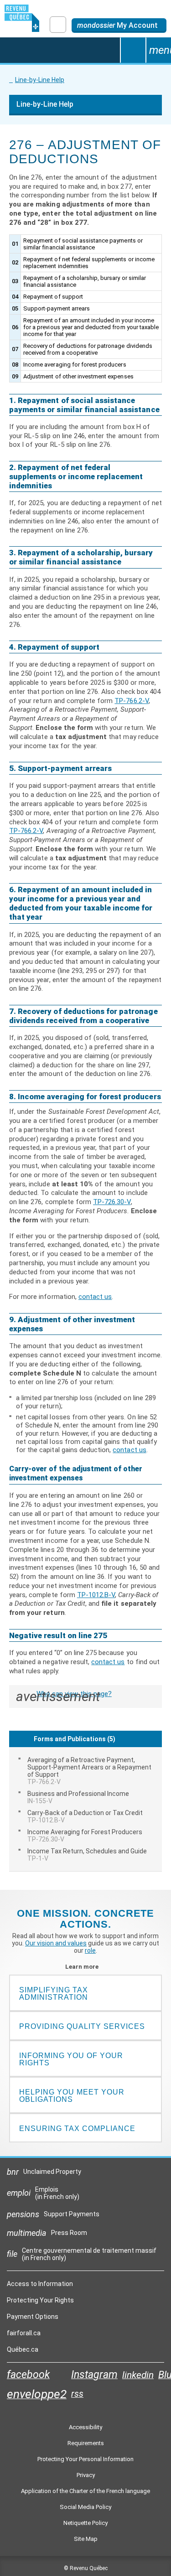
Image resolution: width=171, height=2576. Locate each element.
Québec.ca (23, 2352)
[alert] (119, 26)
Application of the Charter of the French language (85, 2491)
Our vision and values (56, 1943)
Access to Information (40, 2284)
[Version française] (58, 25)
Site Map (86, 2539)
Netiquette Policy (85, 2523)
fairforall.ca (24, 2335)
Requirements (86, 2443)
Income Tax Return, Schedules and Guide (87, 1855)
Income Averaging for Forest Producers (85, 1836)
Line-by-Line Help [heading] (45, 104)
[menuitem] (85, 1771)
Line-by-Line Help (40, 80)
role (90, 1950)
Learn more (85, 1967)
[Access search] (133, 50)
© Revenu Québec (86, 2568)
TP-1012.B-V (96, 1595)
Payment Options (33, 2317)
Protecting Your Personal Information (85, 2459)
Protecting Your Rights (40, 2300)
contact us (95, 1297)
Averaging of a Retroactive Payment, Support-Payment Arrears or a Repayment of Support (89, 1771)
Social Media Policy (85, 2507)
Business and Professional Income (78, 1797)
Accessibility (85, 2427)
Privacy (86, 2475)
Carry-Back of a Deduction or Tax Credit (85, 1816)
